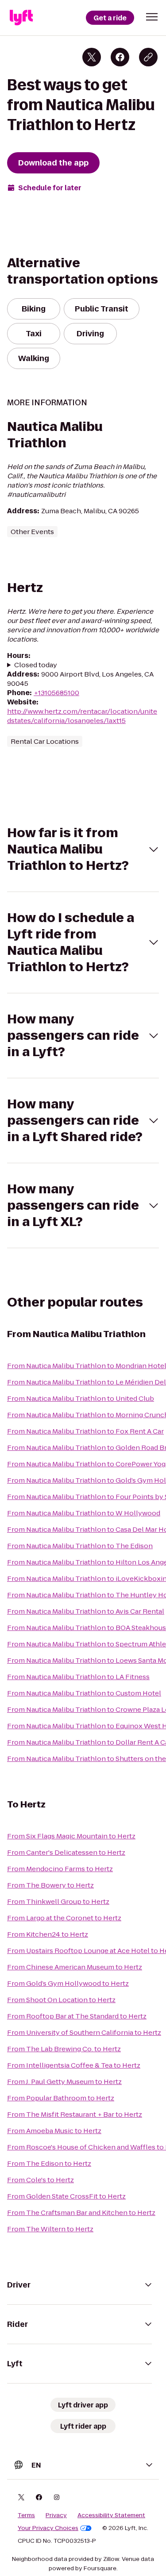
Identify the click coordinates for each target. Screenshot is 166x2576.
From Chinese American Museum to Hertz (75, 1967)
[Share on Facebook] (120, 57)
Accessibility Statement (111, 2515)
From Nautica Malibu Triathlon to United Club (81, 1398)
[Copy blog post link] (148, 57)
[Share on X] (92, 57)
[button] (152, 17)
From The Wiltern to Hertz (50, 2229)
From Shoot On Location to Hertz (61, 2000)
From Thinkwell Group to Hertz (58, 1901)
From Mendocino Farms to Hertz (60, 1869)
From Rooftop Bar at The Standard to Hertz (77, 2016)
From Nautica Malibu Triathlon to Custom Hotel (84, 1693)
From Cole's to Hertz (41, 2180)
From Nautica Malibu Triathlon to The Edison (80, 1546)
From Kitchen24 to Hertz (48, 1934)
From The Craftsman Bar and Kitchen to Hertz (81, 2213)
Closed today (36, 665)
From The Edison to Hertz (49, 2163)
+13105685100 (56, 693)
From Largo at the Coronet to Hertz (64, 1918)
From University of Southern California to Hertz (84, 2032)
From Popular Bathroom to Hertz (61, 2098)
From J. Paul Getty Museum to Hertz (64, 2082)
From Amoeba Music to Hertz (54, 2131)
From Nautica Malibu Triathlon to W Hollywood (84, 1513)
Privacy (56, 2515)
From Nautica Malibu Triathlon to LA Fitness (78, 1677)
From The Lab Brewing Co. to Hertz (64, 2049)
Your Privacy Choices (48, 2528)
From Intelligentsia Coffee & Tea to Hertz (74, 2065)
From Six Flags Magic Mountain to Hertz (71, 1836)
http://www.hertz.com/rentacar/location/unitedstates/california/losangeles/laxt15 (82, 716)
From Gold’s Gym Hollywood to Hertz (68, 1983)
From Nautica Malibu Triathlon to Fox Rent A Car (85, 1431)
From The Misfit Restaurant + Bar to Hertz (75, 2114)
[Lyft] (21, 18)
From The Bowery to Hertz (50, 1885)
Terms (26, 2515)
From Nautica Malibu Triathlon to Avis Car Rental (86, 1611)
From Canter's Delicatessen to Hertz (66, 1852)
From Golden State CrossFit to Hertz (66, 2196)
